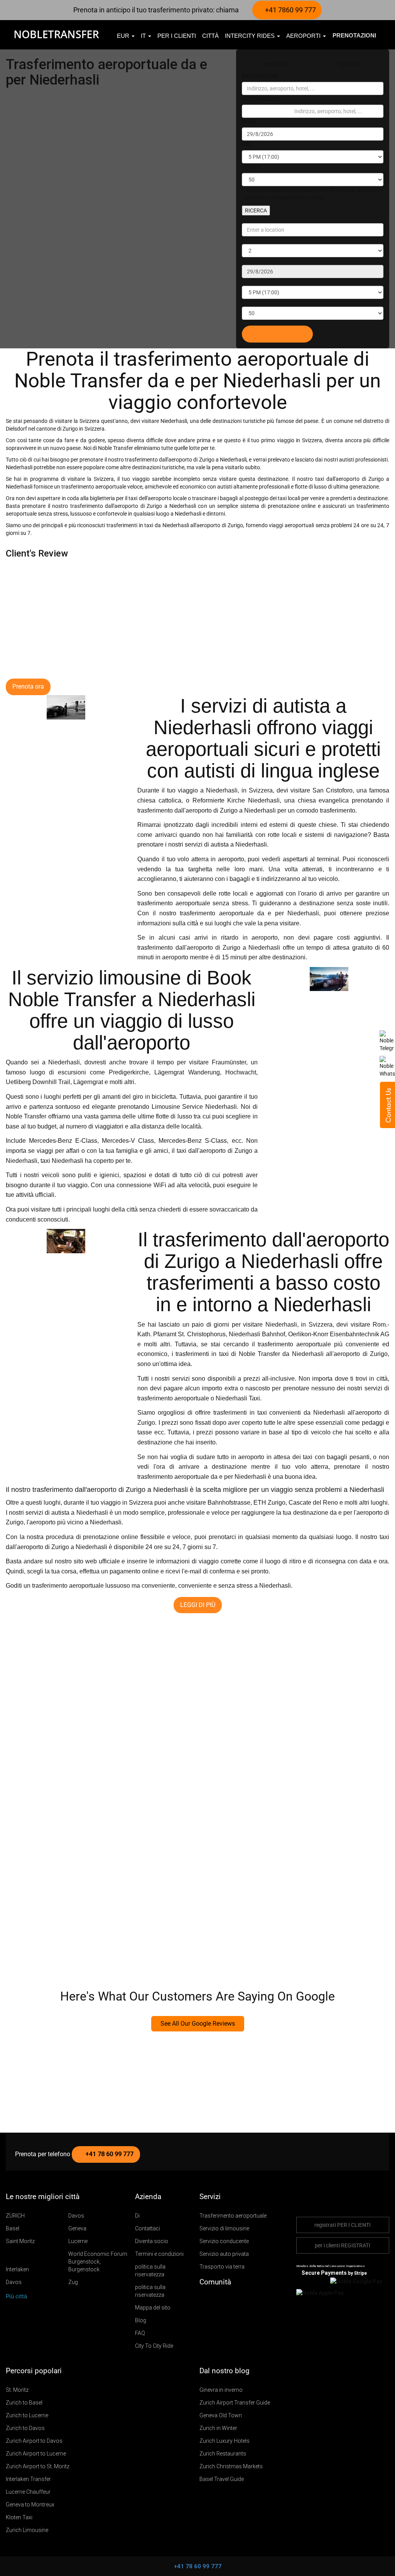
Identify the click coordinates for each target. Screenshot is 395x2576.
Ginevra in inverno (221, 2390)
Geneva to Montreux (30, 2505)
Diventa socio (152, 2241)
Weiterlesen (23, 1652)
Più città (17, 2296)
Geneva (77, 2228)
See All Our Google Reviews (198, 2024)
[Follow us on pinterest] (238, 2301)
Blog (141, 2320)
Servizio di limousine (224, 2228)
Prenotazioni (354, 35)
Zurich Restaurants (223, 2454)
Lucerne (78, 2241)
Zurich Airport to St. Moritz (38, 2466)
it (144, 36)
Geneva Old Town (221, 2415)
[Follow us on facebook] (216, 2301)
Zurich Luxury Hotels (225, 2441)
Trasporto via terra (222, 2267)
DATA (249, 122)
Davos (76, 2216)
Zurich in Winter (218, 2428)
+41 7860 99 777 (290, 10)
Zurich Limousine (27, 2530)
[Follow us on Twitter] (204, 2301)
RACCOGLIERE (260, 76)
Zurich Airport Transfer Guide (235, 2403)
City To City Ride (154, 2346)
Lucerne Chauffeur (28, 2492)
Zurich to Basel (24, 2403)
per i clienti (177, 36)
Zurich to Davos (25, 2428)
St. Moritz (17, 2390)
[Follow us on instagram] (227, 2301)
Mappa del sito (153, 2308)
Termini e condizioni (159, 2254)
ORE (247, 144)
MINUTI (252, 167)
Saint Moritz (20, 2241)
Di (137, 2216)
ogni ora (348, 64)
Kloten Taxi (19, 2517)
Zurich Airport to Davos (34, 2441)
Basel (13, 2228)
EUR (124, 36)
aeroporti (304, 36)
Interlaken (17, 2269)
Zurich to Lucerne (27, 2415)
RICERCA (256, 210)
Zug (73, 2282)
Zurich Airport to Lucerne (36, 2454)
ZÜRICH (15, 2216)
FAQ (140, 2333)
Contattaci (148, 2228)
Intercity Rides (251, 36)
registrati (343, 2225)
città (210, 36)
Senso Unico (277, 64)
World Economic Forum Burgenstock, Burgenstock (98, 2262)
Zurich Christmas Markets (231, 2466)
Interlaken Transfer (28, 2479)
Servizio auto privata (224, 2254)
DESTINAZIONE (262, 99)
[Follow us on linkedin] (249, 2301)
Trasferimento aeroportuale (233, 2216)
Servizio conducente (224, 2241)
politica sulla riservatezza (150, 2271)
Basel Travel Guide (222, 2479)
